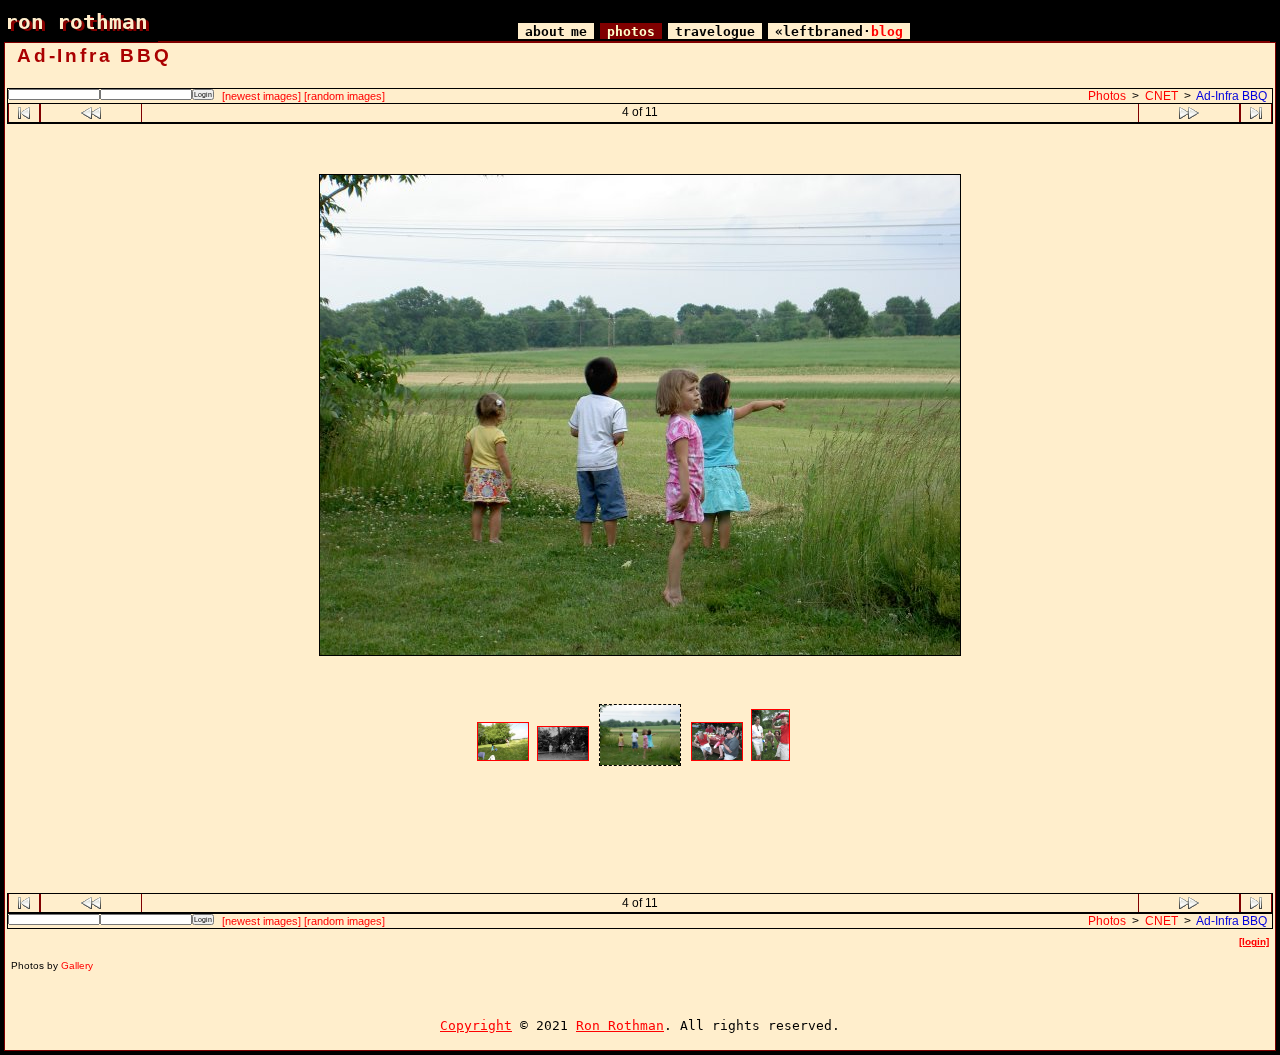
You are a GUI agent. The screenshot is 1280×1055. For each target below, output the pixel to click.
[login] (1254, 941)
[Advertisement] (640, 151)
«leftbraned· (839, 31)
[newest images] (261, 96)
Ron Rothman (620, 1025)
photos (631, 31)
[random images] (344, 96)
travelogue (715, 31)
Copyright (476, 1025)
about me (556, 31)
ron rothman (76, 21)
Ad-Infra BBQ (1231, 96)
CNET (1161, 96)
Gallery (77, 965)
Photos (1107, 96)
